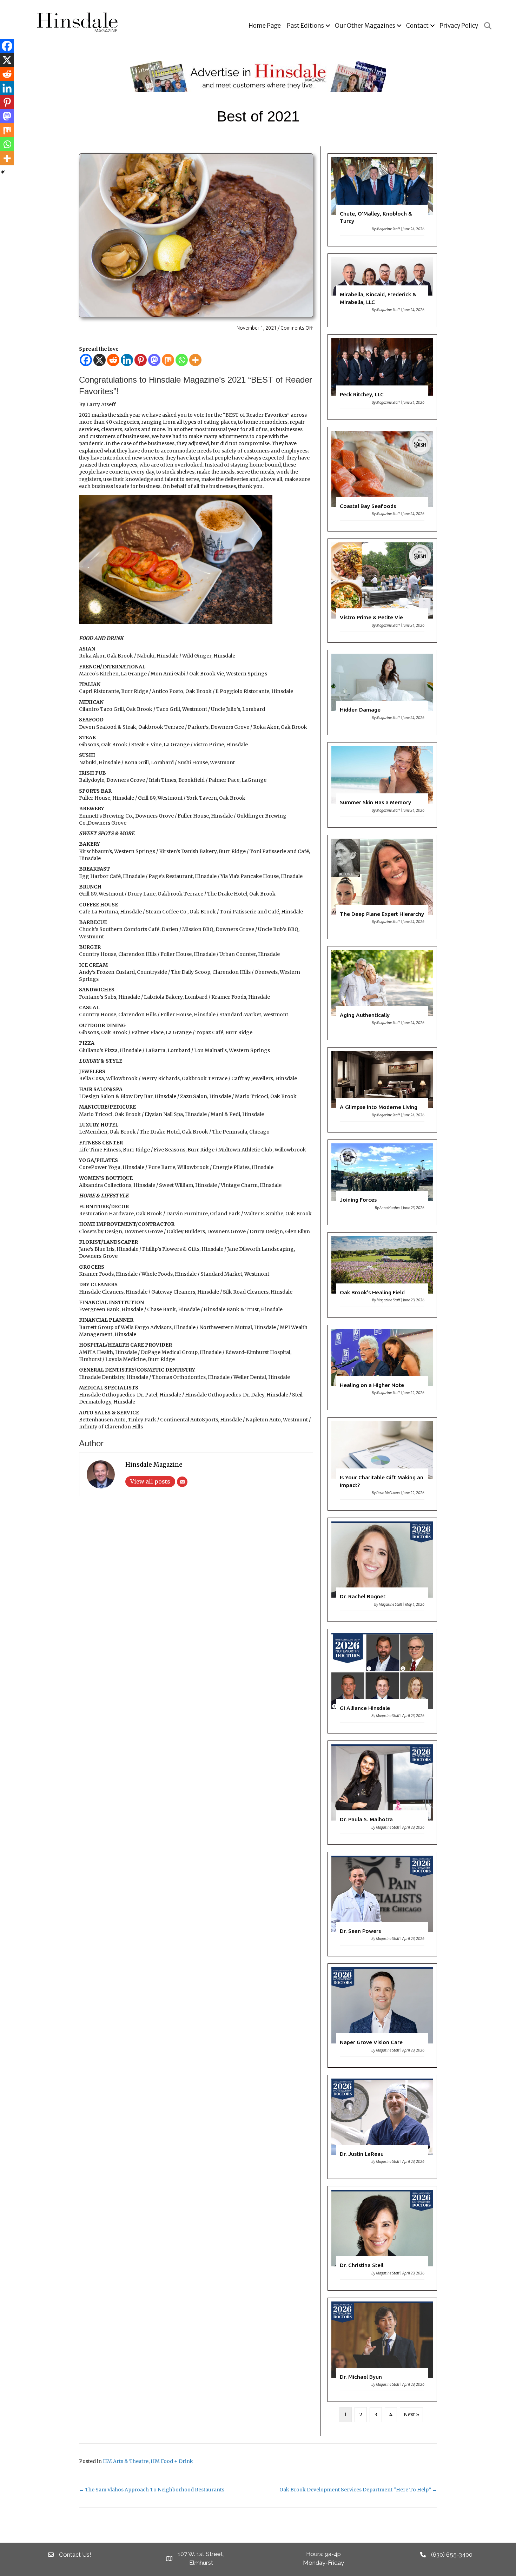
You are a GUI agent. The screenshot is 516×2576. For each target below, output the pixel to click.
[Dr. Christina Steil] (382, 2238)
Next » (411, 2415)
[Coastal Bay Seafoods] (382, 479)
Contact (417, 26)
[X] (100, 360)
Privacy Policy (459, 26)
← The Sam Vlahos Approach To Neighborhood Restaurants (152, 2490)
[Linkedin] (127, 360)
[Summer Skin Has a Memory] (382, 785)
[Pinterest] (141, 360)
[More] (195, 360)
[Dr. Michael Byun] (382, 2350)
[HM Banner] (258, 76)
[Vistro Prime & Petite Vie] (382, 591)
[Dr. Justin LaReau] (382, 2127)
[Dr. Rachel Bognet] (382, 1570)
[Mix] (168, 360)
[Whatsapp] (182, 360)
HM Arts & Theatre (126, 2461)
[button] (328, 26)
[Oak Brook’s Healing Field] (382, 1275)
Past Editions (305, 26)
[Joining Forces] (382, 1182)
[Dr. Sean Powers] (382, 1904)
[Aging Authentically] (382, 993)
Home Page (265, 26)
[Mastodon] (154, 360)
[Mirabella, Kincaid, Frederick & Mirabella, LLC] (382, 290)
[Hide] (3, 172)
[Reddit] (113, 360)
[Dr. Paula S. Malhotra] (382, 1793)
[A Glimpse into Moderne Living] (382, 1090)
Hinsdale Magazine (154, 1465)
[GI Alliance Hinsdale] (382, 1681)
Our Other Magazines (365, 26)
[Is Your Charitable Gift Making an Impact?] (382, 1464)
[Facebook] (86, 360)
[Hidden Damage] (382, 692)
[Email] (182, 1482)
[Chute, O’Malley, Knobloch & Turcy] (382, 200)
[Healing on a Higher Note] (382, 1368)
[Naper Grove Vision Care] (382, 2016)
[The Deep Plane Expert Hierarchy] (382, 887)
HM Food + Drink (172, 2461)
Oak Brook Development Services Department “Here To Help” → (358, 2490)
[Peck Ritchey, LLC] (382, 377)
